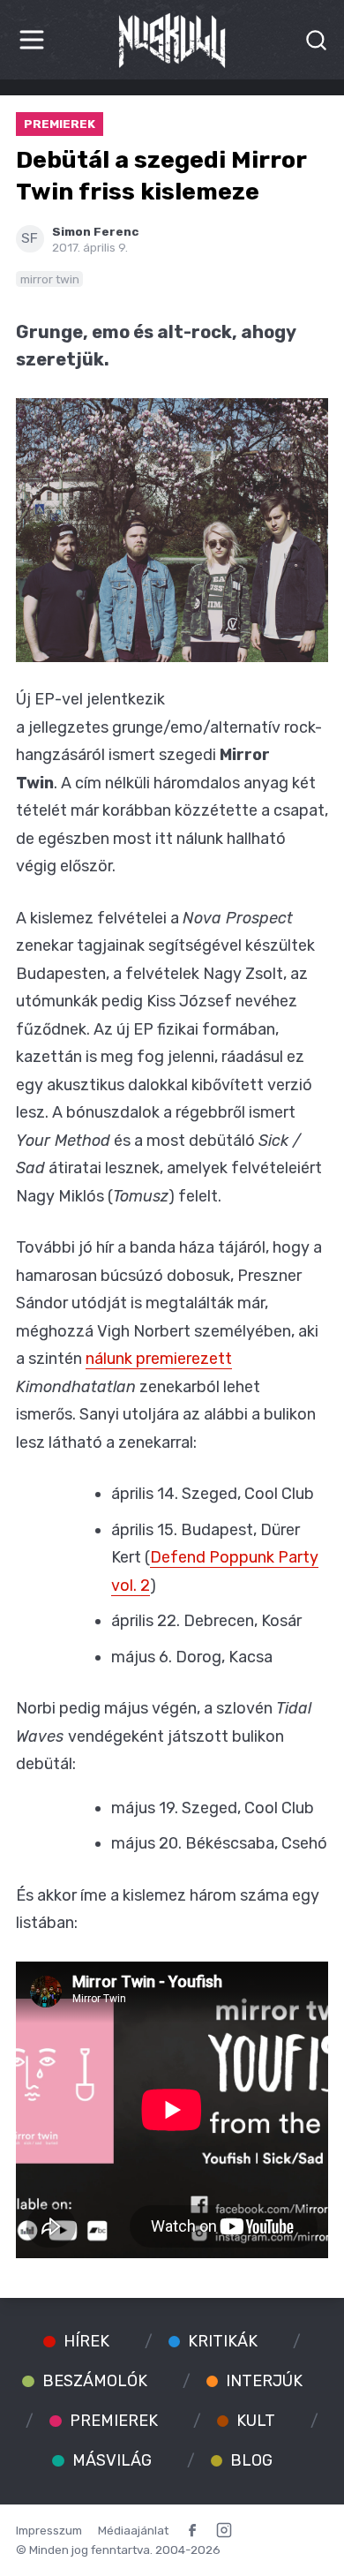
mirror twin (50, 279)
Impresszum (49, 2530)
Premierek (60, 124)
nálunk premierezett (159, 1359)
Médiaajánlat (133, 2530)
